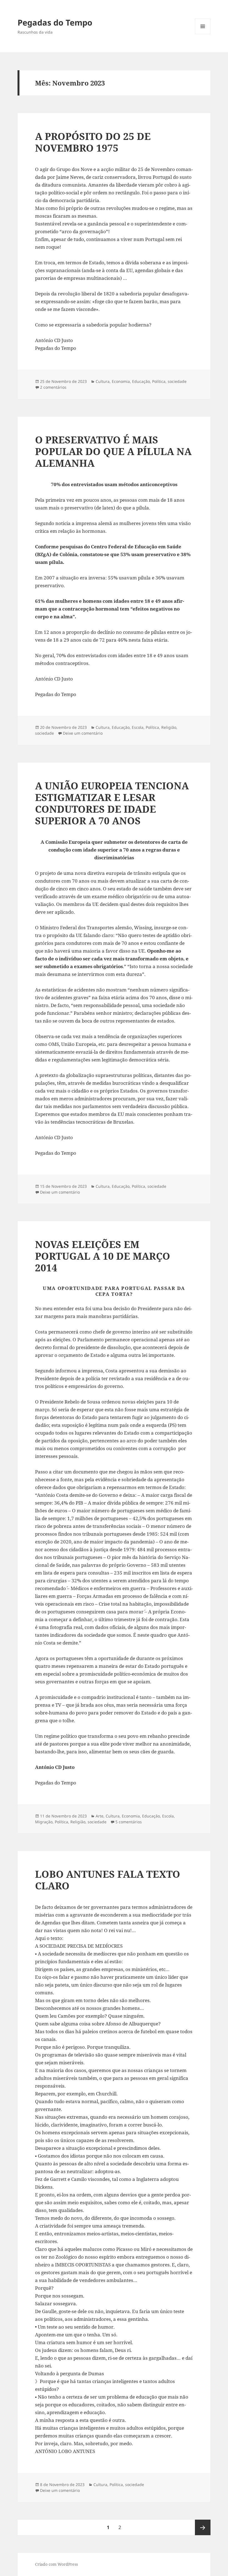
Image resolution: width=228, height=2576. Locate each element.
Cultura (103, 381)
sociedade (177, 381)
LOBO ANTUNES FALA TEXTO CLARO (108, 1880)
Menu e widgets (203, 34)
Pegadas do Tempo (55, 22)
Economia (121, 381)
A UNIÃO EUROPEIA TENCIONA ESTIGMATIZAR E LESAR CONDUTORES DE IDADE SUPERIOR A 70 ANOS (112, 803)
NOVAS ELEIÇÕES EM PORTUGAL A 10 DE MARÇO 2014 (103, 1256)
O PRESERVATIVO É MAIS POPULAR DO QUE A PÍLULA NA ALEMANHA (113, 451)
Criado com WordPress (56, 2564)
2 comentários (53, 387)
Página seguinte (203, 2527)
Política (159, 381)
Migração (44, 1822)
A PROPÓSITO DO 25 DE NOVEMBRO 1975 (93, 142)
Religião (169, 727)
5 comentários (129, 1822)
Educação (141, 381)
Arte (100, 1816)
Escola (138, 727)
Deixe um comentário (83, 733)
